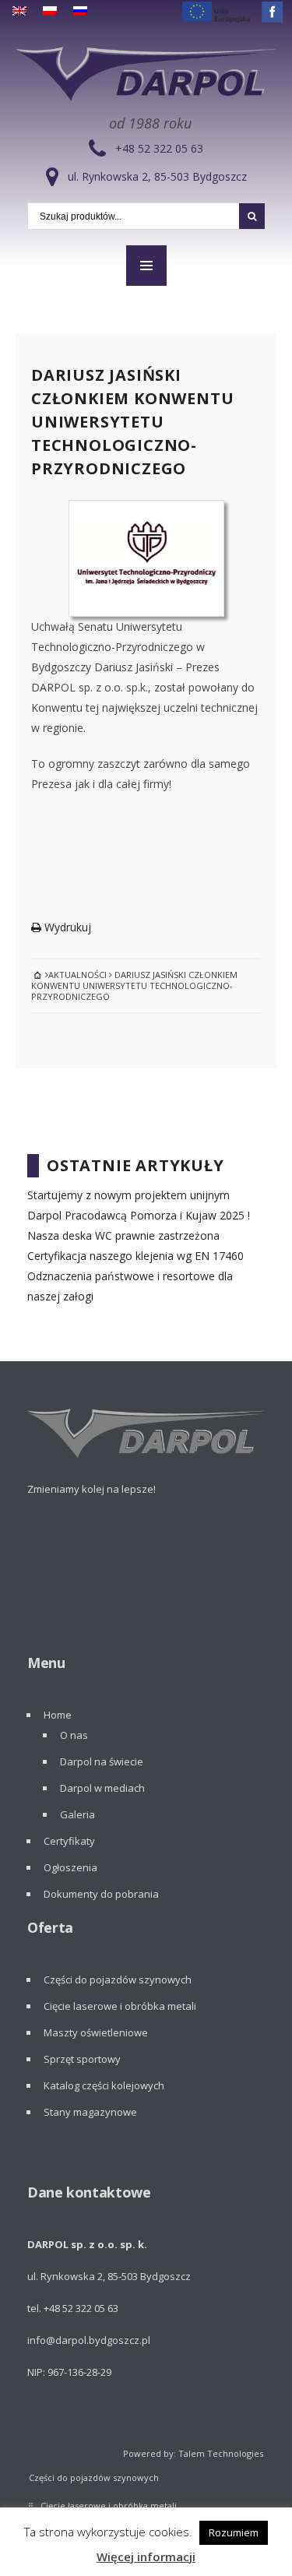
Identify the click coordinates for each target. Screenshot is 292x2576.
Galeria (77, 1814)
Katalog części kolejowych (104, 2085)
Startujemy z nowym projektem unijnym (128, 1195)
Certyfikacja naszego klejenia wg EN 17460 (135, 1256)
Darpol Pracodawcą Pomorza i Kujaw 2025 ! (139, 1215)
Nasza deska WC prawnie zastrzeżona (123, 1235)
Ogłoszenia (70, 1867)
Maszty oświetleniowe (96, 2032)
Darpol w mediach (102, 1788)
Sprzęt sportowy (82, 2059)
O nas (74, 1735)
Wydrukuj (66, 927)
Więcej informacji (146, 2557)
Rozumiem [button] (234, 2532)
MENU (146, 266)
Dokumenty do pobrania (101, 1894)
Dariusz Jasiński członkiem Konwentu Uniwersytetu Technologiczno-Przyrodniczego (132, 422)
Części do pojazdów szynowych (118, 1980)
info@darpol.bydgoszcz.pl (89, 2340)
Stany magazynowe (90, 2112)
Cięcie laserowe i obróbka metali (120, 2006)
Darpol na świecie (102, 1761)
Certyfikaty (69, 1841)
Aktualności (77, 975)
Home (58, 1715)
